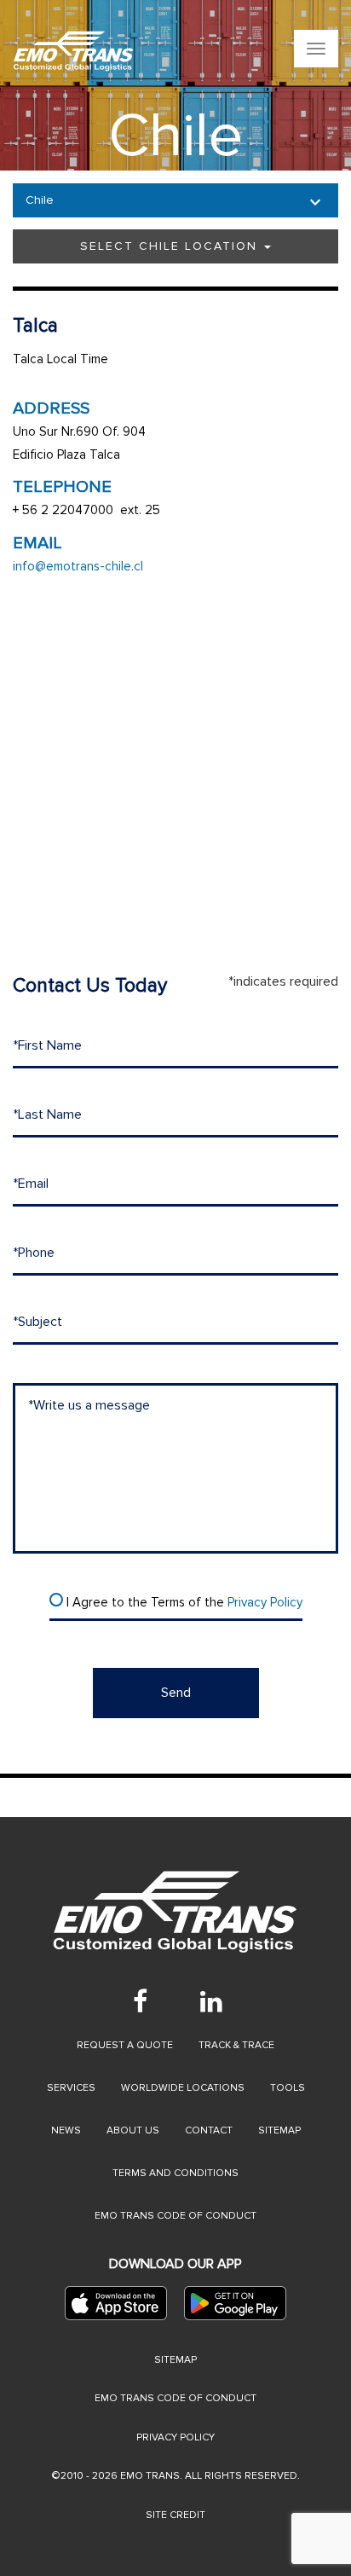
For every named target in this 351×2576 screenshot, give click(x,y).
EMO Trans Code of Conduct (175, 2216)
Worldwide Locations (183, 2088)
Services (71, 2088)
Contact (209, 2130)
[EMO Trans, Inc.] (74, 51)
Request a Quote (125, 2045)
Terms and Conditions (175, 2173)
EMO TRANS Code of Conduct (175, 2398)
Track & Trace (236, 2045)
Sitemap (279, 2130)
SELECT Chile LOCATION (171, 246)
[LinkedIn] (211, 2001)
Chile (40, 200)
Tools (288, 2088)
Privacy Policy (265, 1602)
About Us (133, 2130)
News (66, 2130)
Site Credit (175, 2515)
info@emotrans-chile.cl (78, 566)
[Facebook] (140, 2001)
